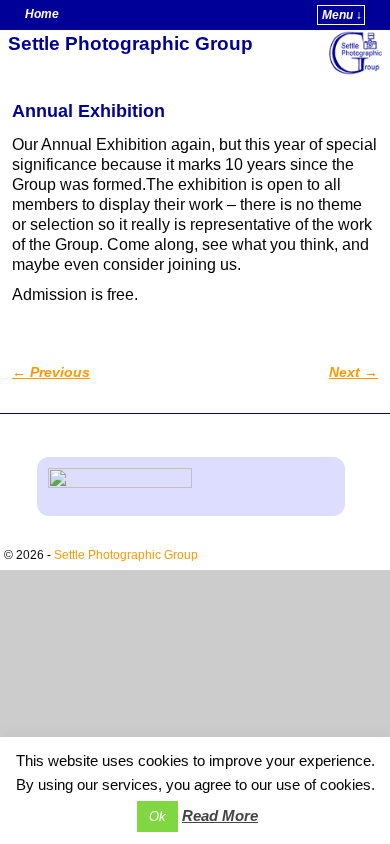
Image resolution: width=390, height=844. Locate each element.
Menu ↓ (342, 15)
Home (42, 14)
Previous (51, 372)
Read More (220, 815)
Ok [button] (157, 816)
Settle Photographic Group (130, 43)
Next (353, 372)
